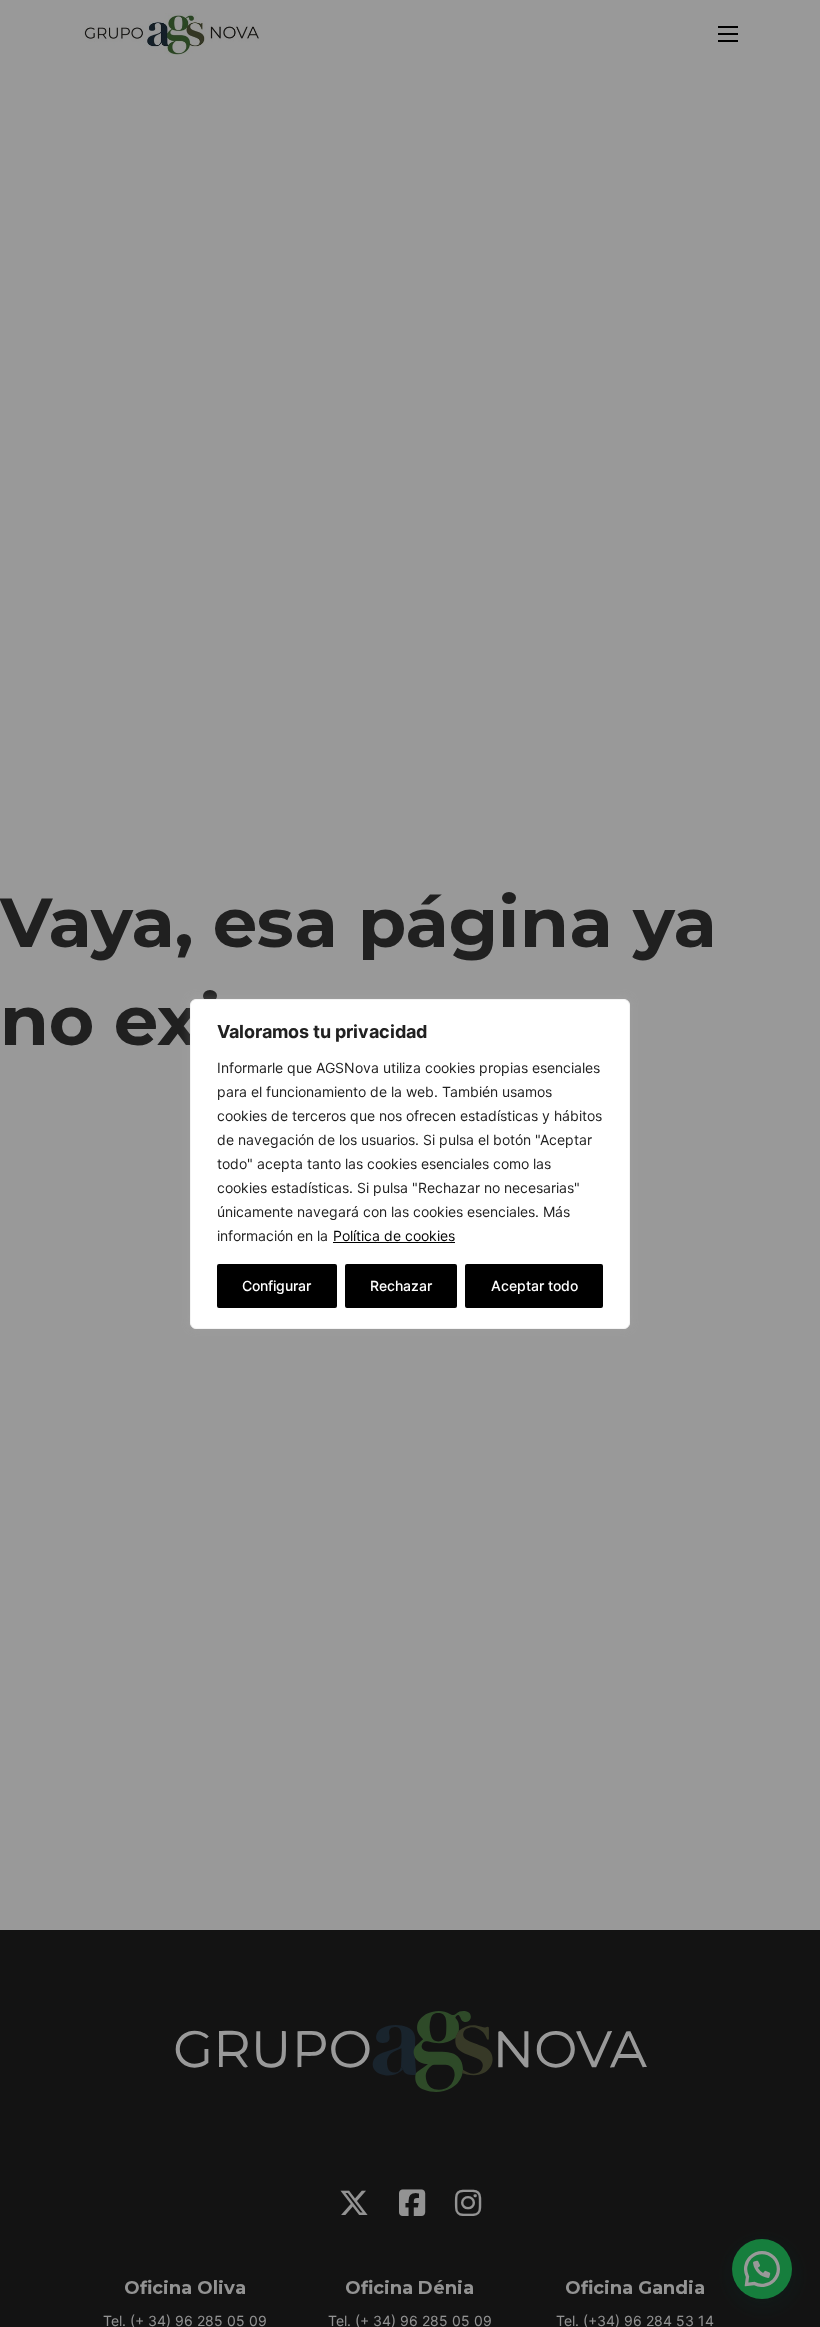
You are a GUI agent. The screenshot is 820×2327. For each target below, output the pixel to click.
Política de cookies (394, 1235)
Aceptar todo (534, 1285)
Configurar (276, 1285)
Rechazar (401, 1285)
